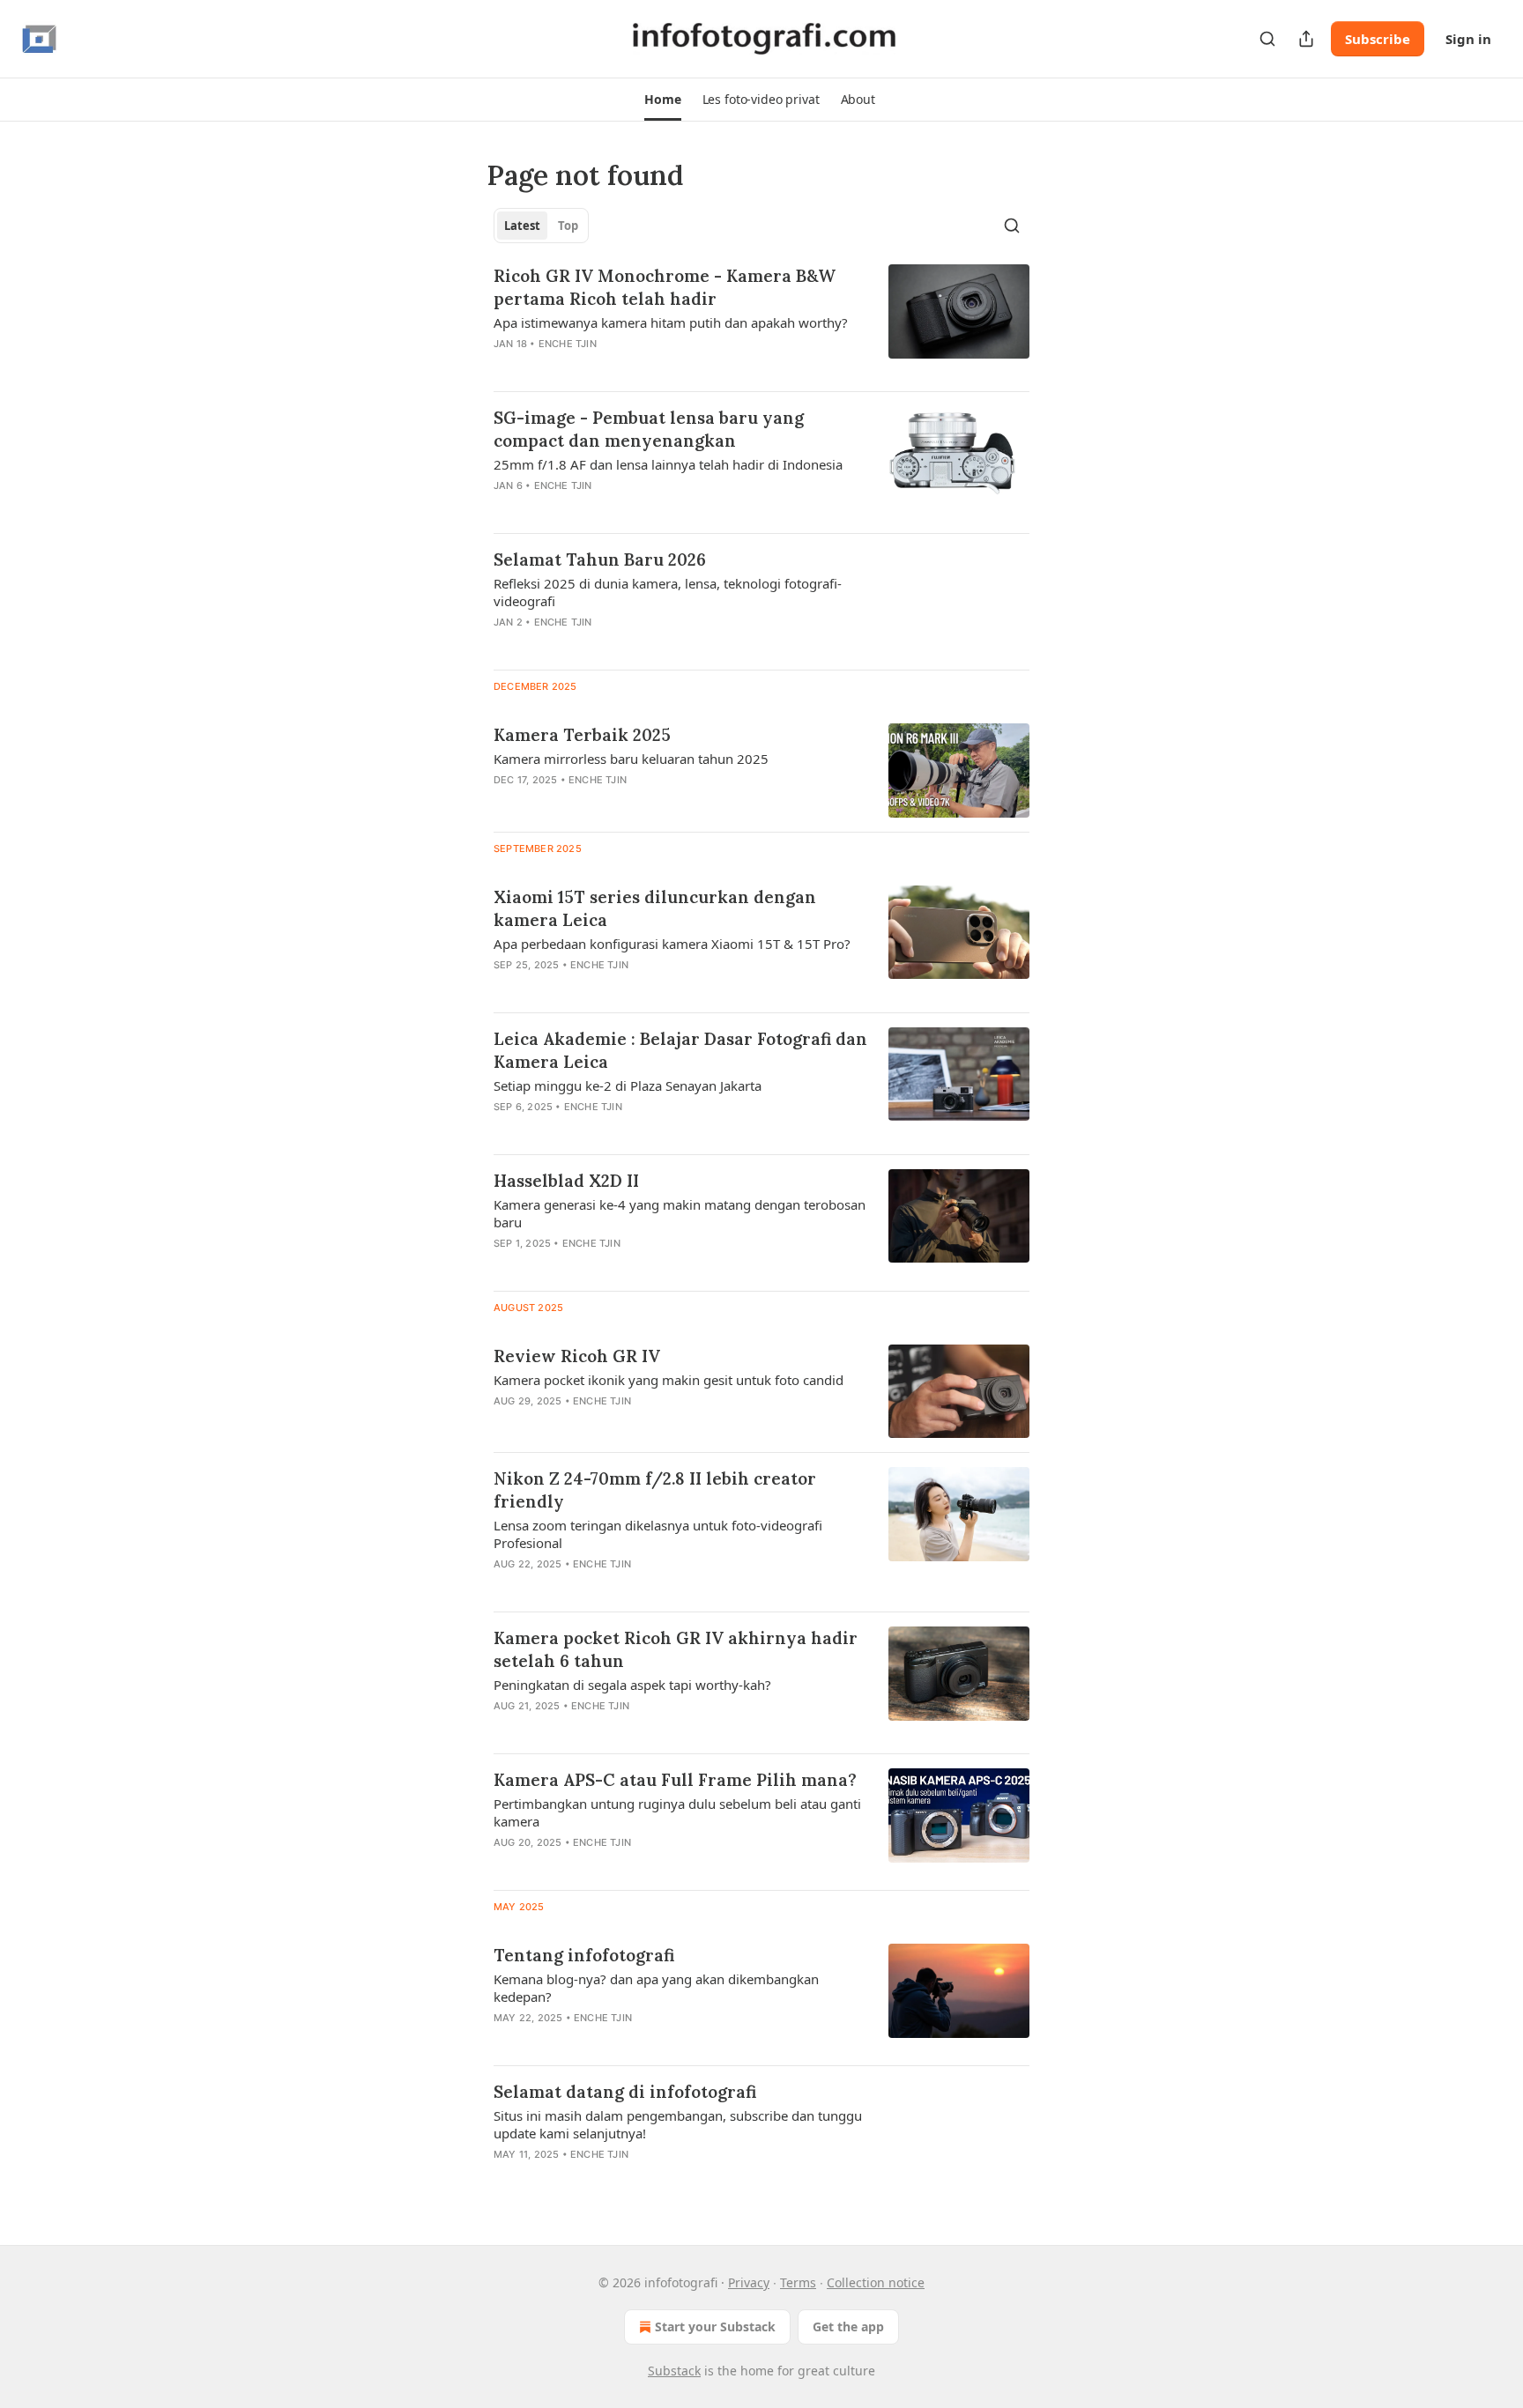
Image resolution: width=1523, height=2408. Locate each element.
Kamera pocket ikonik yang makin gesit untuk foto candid (669, 1380)
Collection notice (876, 2282)
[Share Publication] (1306, 39)
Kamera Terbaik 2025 (582, 735)
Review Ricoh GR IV (577, 1356)
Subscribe (1378, 39)
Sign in (1468, 39)
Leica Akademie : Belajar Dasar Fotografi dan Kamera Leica (680, 1050)
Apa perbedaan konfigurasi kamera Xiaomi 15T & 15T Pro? (672, 944)
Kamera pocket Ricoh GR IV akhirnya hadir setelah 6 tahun (676, 1649)
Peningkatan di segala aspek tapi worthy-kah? (632, 1685)
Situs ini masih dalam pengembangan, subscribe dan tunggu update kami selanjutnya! (678, 2124)
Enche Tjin (568, 344)
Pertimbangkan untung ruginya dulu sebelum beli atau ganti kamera (677, 1812)
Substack (674, 2371)
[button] (662, 100)
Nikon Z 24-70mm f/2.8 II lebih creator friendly (655, 1490)
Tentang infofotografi (584, 1955)
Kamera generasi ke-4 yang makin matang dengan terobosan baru (680, 1213)
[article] (761, 321)
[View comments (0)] (622, 367)
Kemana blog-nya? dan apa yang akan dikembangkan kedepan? (656, 1988)
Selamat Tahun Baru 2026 (600, 559)
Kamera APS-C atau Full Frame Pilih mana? (675, 1780)
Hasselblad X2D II (566, 1181)
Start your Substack (715, 2326)
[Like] (505, 367)
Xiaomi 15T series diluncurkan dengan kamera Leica (655, 908)
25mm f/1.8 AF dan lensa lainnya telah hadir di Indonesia (668, 464)
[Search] (1267, 39)
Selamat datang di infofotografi (625, 2092)
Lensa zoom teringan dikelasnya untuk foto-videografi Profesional (658, 1534)
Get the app (848, 2326)
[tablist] (541, 226)
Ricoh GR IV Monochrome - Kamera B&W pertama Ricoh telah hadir (665, 287)
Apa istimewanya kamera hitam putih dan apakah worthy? (671, 322)
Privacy (749, 2282)
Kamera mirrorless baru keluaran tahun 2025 (631, 759)
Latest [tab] (522, 226)
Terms (798, 2282)
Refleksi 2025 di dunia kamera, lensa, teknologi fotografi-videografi (668, 592)
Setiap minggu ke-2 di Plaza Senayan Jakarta (628, 1085)
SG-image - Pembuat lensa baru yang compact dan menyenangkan (649, 429)
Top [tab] (568, 226)
